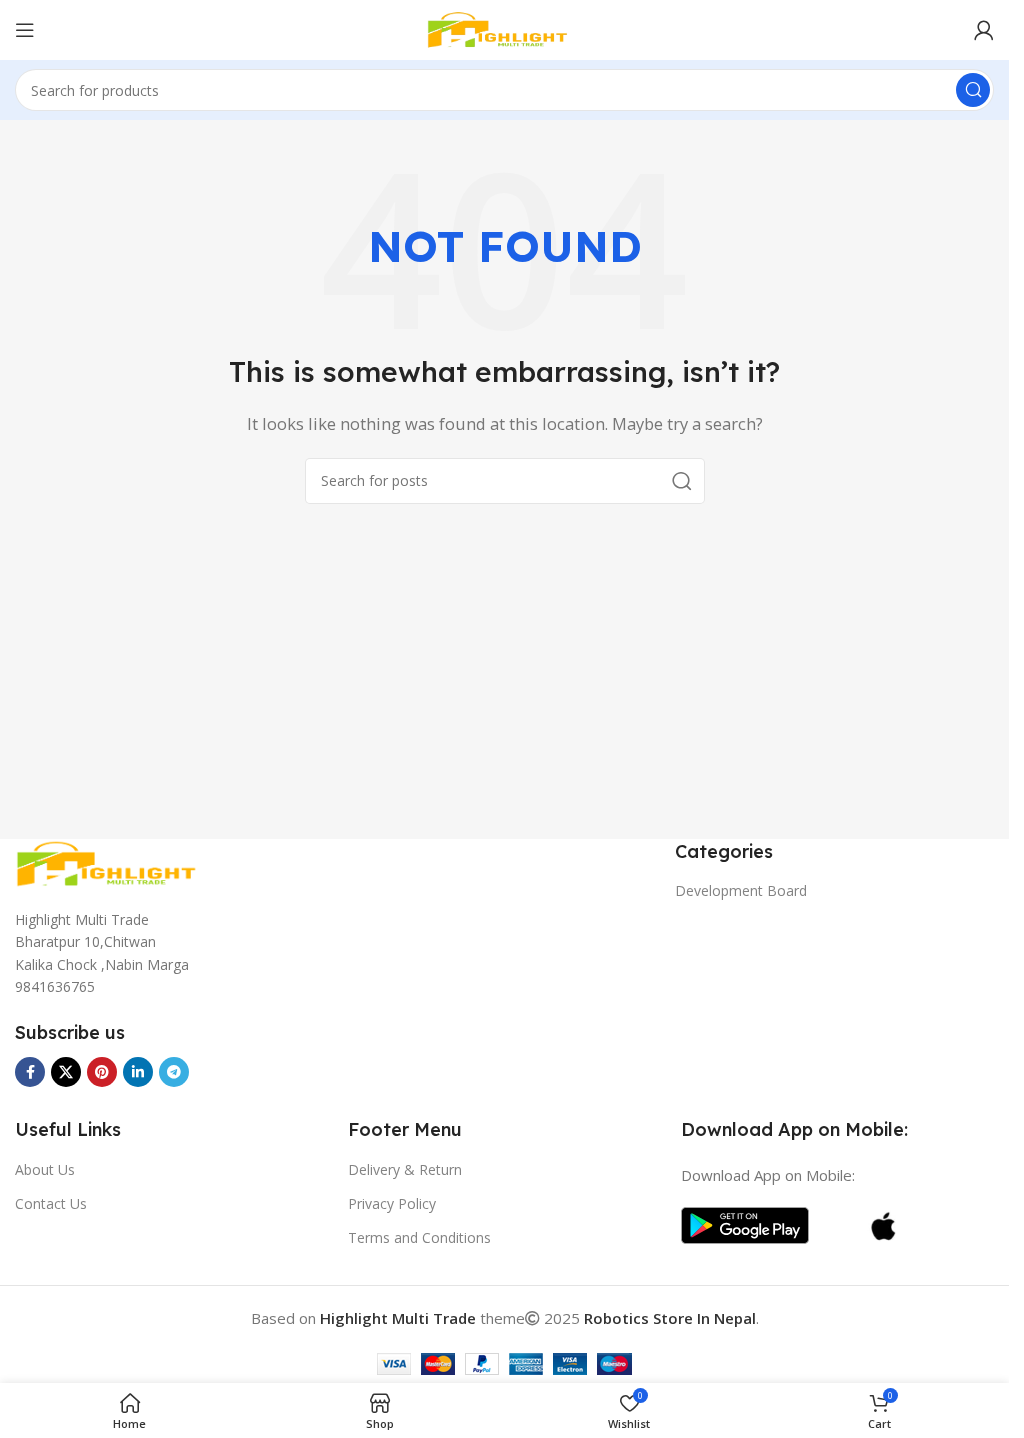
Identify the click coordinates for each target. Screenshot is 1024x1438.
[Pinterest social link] (102, 1072)
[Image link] (115, 862)
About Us (45, 1169)
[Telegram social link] (174, 1072)
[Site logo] (505, 28)
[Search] (973, 90)
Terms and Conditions (419, 1237)
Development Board (741, 890)
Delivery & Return (405, 1169)
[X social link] (66, 1072)
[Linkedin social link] (138, 1072)
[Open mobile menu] (25, 30)
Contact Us (51, 1203)
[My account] (984, 30)
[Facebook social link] (30, 1072)
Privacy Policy (392, 1203)
